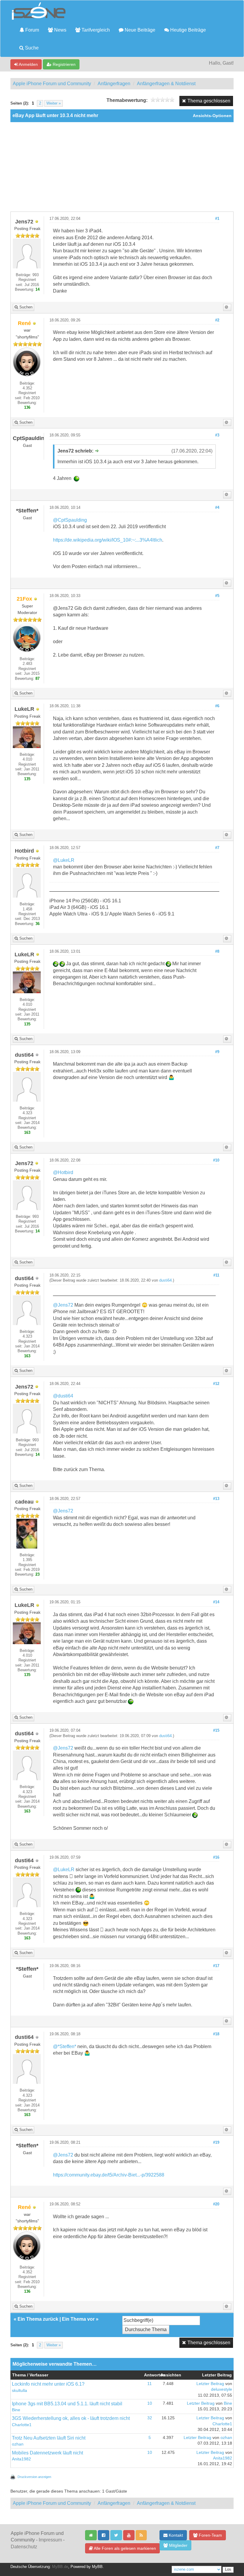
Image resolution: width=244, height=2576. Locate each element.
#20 (216, 2204)
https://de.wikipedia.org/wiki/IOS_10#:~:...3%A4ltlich (108, 540)
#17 (216, 1966)
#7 (217, 848)
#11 (216, 1275)
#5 (217, 596)
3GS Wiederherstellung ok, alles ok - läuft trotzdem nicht (71, 2418)
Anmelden (28, 64)
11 (150, 2384)
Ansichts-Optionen (212, 116)
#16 (216, 1857)
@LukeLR (64, 860)
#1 (217, 219)
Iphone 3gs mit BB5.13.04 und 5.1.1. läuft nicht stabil (67, 2404)
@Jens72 (63, 1305)
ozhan (18, 2444)
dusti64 (165, 1280)
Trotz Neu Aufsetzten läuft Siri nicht (49, 2438)
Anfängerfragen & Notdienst (166, 84)
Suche (31, 48)
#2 (217, 320)
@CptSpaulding (70, 520)
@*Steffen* (65, 2046)
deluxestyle (222, 2389)
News (60, 30)
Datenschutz (24, 2547)
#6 (217, 706)
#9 (217, 1052)
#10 (216, 1160)
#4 (217, 508)
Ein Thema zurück (38, 2319)
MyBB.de (60, 2567)
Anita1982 (21, 2459)
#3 (217, 435)
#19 (216, 2143)
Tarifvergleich (95, 30)
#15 (216, 1731)
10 (150, 2403)
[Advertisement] (122, 167)
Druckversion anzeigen (34, 2477)
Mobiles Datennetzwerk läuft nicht (47, 2453)
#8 (217, 952)
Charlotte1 (22, 2425)
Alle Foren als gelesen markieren (124, 2548)
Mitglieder (178, 2545)
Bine (16, 2410)
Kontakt (175, 2535)
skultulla (19, 2391)
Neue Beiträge (139, 30)
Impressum (50, 2540)
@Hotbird (63, 1172)
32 (150, 2418)
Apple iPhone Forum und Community (52, 84)
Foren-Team (210, 2535)
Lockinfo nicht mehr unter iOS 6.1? (48, 2384)
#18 (216, 2034)
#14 (216, 1602)
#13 (216, 1499)
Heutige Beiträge (187, 30)
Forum (32, 30)
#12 (216, 1384)
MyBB (97, 2567)
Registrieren (64, 64)
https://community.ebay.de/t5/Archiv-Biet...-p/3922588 (109, 2175)
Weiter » (54, 103)
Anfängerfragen (114, 84)
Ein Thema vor (78, 2319)
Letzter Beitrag (210, 2384)
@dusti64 (63, 1396)
